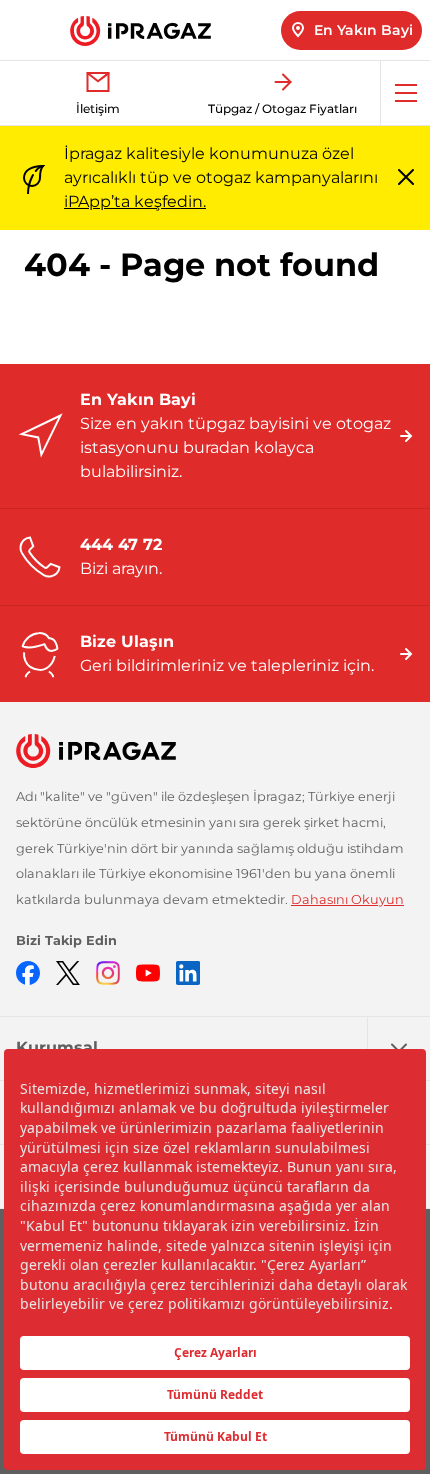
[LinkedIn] (188, 971)
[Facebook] (28, 971)
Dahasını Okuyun (347, 899)
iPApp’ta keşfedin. (135, 201)
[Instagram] (108, 971)
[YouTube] (148, 971)
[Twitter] (68, 971)
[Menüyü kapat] (406, 178)
